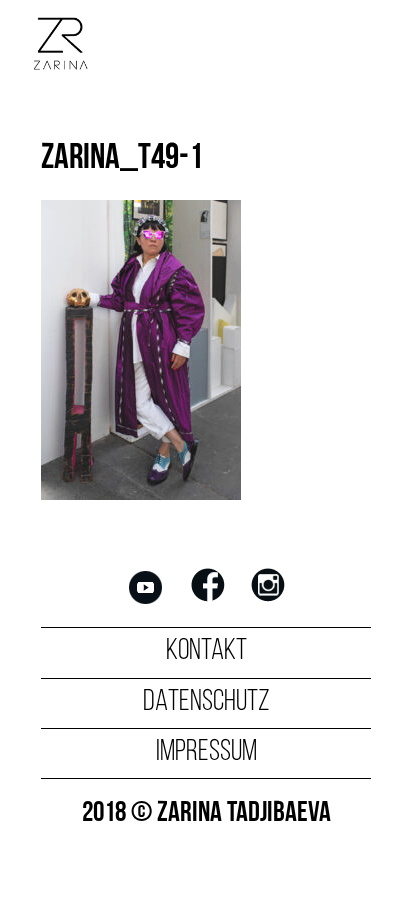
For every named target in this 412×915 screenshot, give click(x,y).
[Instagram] (268, 601)
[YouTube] (146, 601)
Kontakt (206, 651)
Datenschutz (206, 702)
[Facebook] (208, 601)
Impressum (206, 752)
